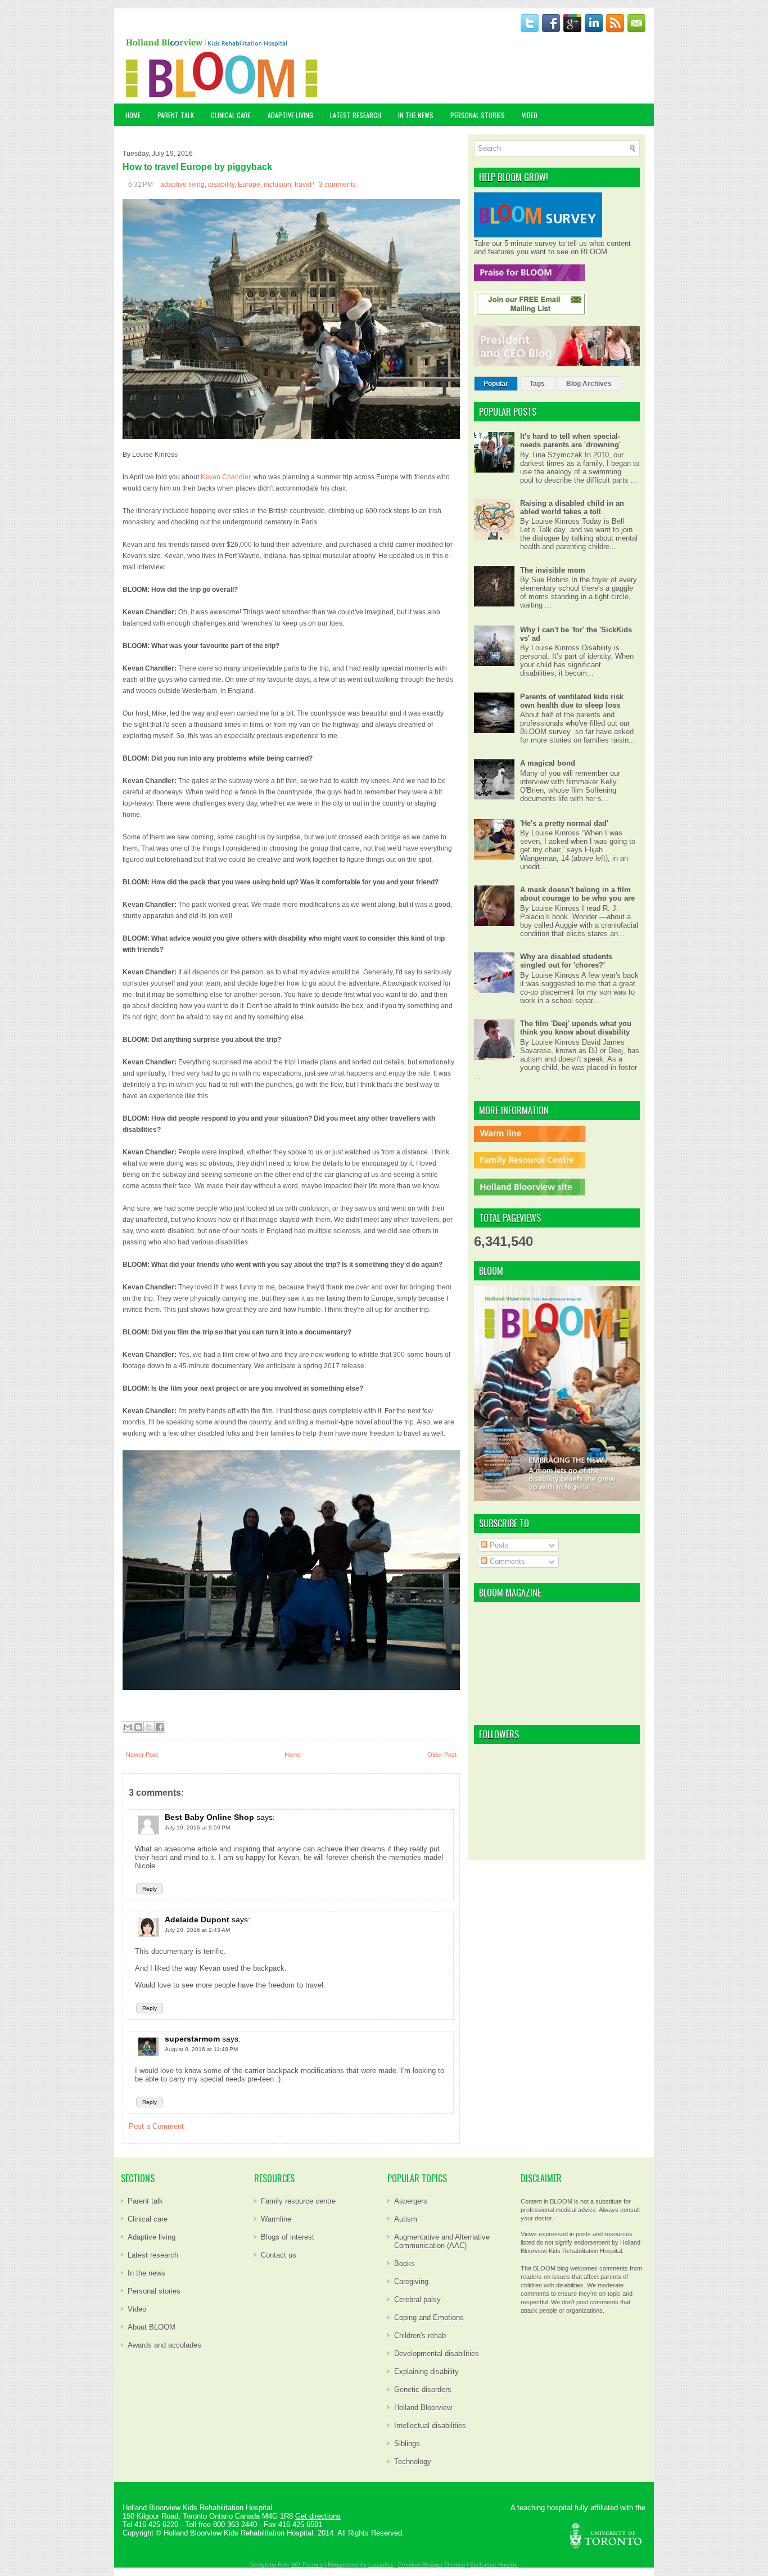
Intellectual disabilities (430, 2426)
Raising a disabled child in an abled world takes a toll (572, 507)
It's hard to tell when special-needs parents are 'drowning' (570, 440)
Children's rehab (420, 2336)
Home (133, 115)
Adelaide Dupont (197, 1919)
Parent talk (145, 2201)
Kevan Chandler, (226, 477)
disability (221, 185)
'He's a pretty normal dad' (564, 823)
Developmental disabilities (437, 2354)
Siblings (407, 2444)
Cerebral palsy (417, 2299)
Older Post (442, 1755)
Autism (406, 2219)
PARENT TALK (176, 115)
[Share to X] (149, 1727)
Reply (150, 1889)
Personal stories (154, 2291)
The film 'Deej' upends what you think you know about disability (576, 1028)
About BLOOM (152, 2327)
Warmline (276, 2219)
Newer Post (142, 1755)
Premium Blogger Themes (432, 2564)
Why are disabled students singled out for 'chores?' (566, 961)
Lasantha (381, 2564)
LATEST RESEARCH (356, 115)
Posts (498, 1545)
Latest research (153, 2255)
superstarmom (192, 2039)
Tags (537, 384)
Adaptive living (152, 2237)
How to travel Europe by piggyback (197, 167)
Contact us (279, 2255)
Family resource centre (298, 2201)
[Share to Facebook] (160, 1727)
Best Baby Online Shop (209, 1817)
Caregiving (411, 2281)
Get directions (318, 2516)
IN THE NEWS (416, 115)
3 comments (337, 185)
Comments (506, 1561)
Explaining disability (426, 2372)
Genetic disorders (423, 2390)
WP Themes (307, 2564)
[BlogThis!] (138, 1727)
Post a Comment (156, 2126)
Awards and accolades (164, 2345)
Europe (249, 185)
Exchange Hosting (494, 2564)
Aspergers (411, 2201)
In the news (146, 2273)
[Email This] (128, 1727)
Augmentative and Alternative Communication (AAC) (442, 2241)
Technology (413, 2462)
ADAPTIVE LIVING (290, 115)
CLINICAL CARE (231, 115)
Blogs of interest (288, 2237)
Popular (496, 384)
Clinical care (148, 2219)
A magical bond (548, 763)
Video (137, 2309)
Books (405, 2263)
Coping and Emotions (429, 2317)
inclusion (277, 185)
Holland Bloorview (423, 2408)
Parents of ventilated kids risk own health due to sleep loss (572, 701)
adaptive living (182, 185)
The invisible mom (553, 570)
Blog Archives (589, 384)
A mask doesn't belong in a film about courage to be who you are (577, 894)
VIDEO (530, 115)
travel (303, 185)
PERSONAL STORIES (478, 115)
